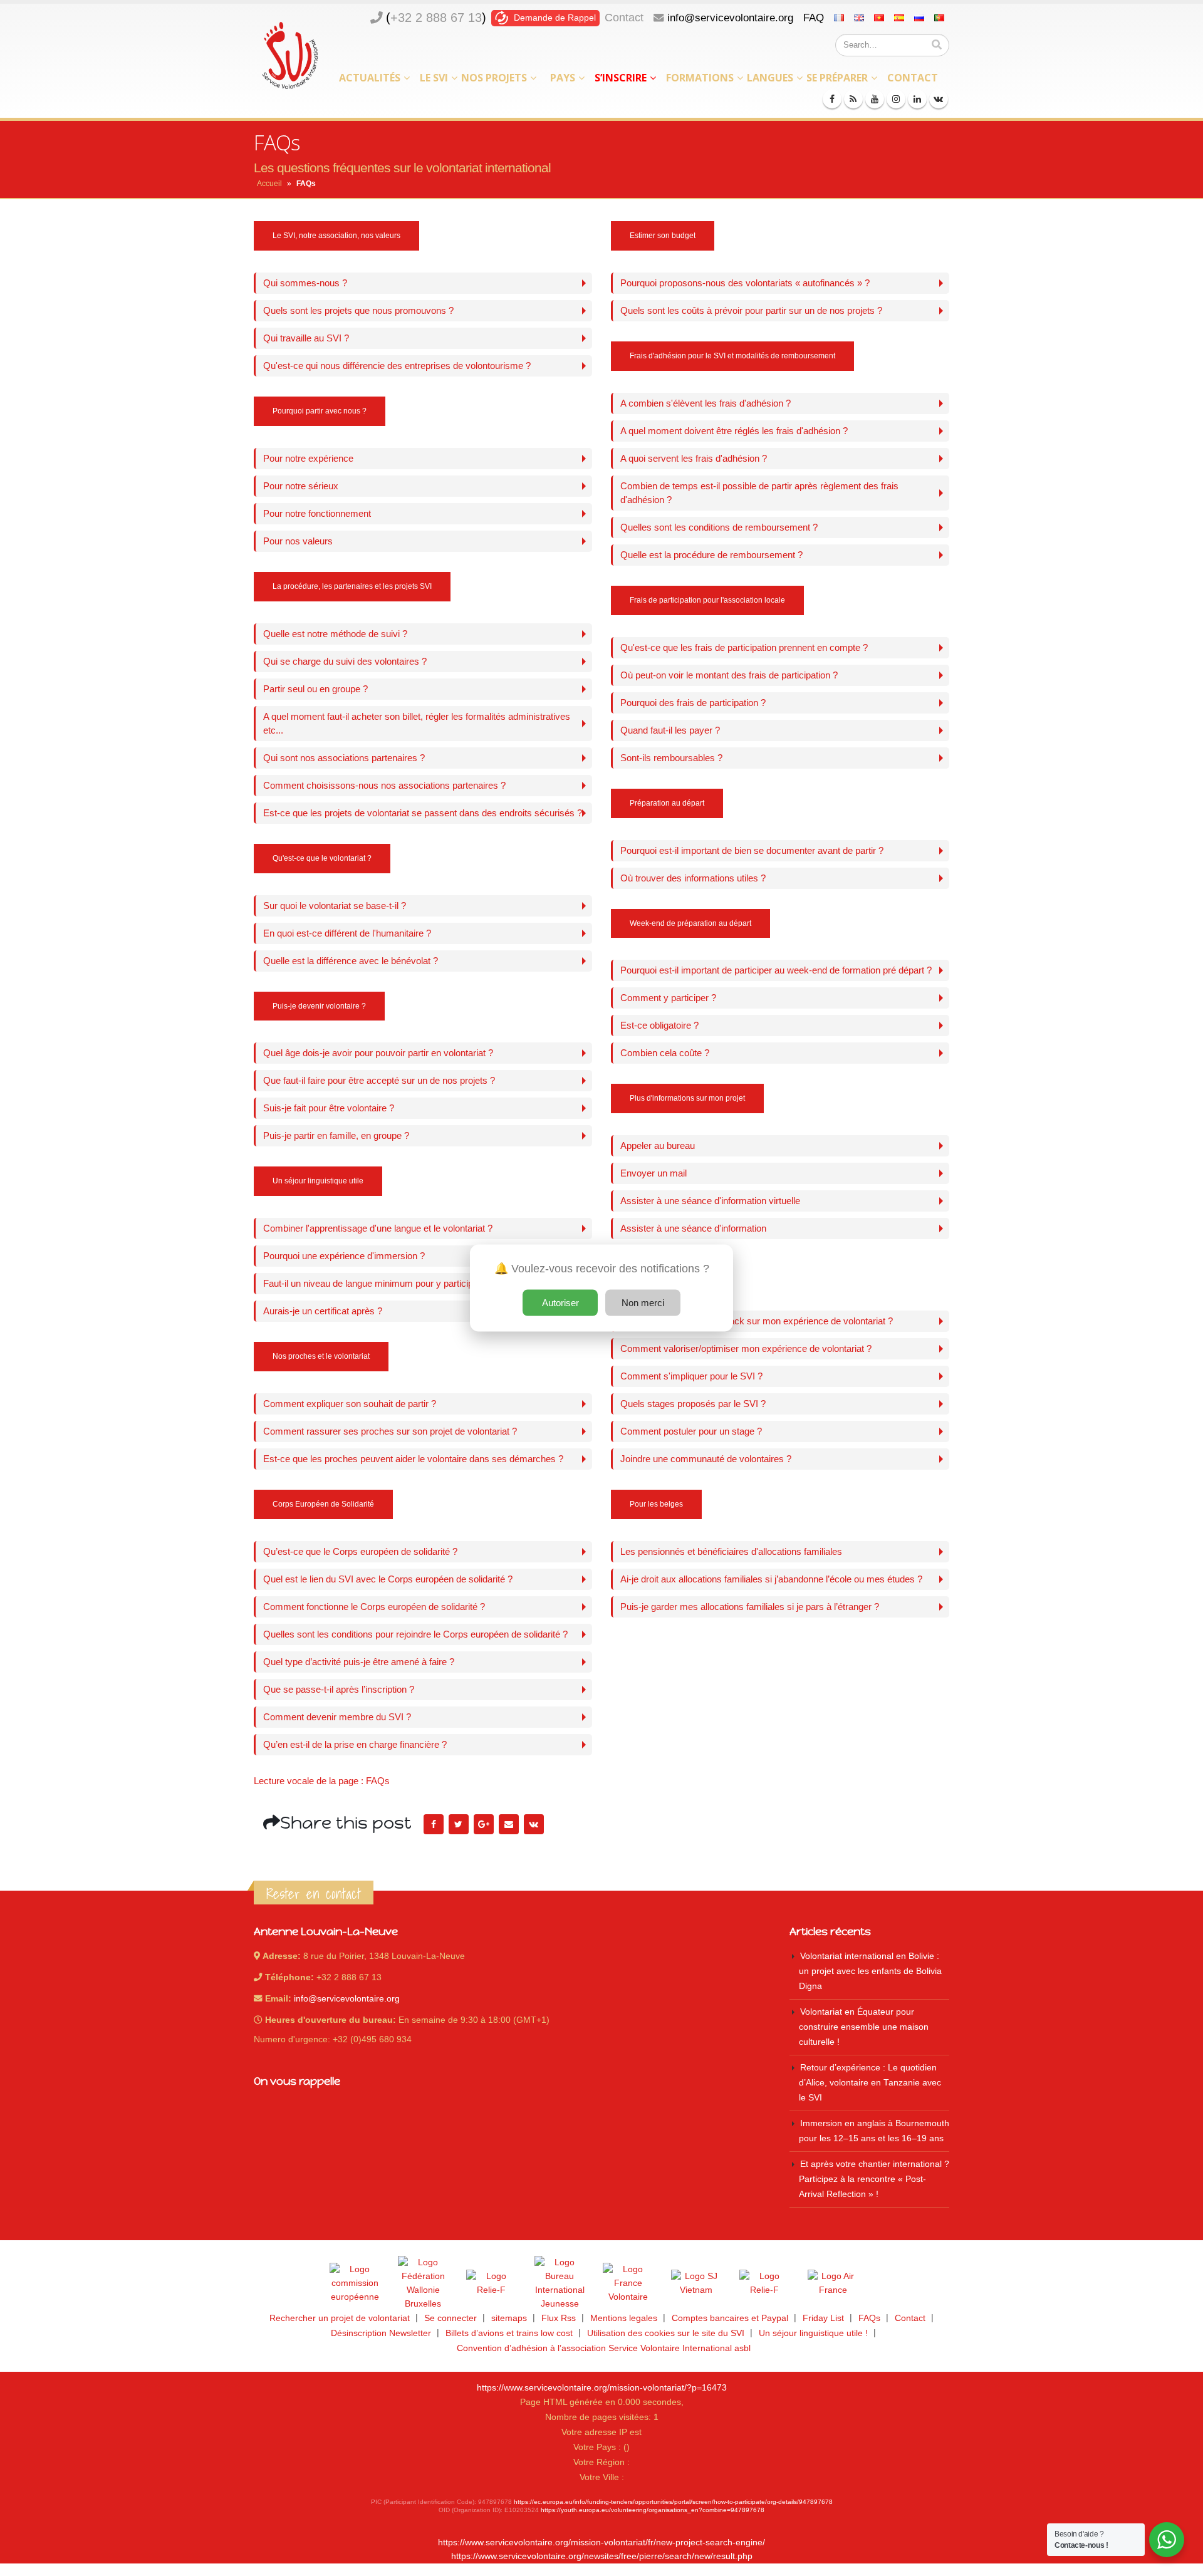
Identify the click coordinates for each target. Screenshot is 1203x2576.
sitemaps (509, 2318)
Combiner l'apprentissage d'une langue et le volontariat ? (378, 1228)
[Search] (937, 45)
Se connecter (450, 2318)
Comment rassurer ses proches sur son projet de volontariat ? (390, 1431)
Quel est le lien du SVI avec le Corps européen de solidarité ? (388, 1579)
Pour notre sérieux (301, 486)
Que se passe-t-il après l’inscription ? (339, 1689)
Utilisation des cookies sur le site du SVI (666, 2333)
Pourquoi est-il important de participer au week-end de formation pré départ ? (776, 970)
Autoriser (560, 1303)
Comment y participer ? (668, 998)
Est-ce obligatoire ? (659, 1025)
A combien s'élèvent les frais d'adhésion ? (706, 403)
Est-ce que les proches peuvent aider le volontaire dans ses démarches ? (413, 1459)
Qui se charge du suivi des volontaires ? (345, 661)
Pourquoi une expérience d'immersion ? (344, 1256)
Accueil (269, 184)
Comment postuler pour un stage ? (691, 1431)
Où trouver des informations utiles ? (693, 878)
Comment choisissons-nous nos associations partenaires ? (384, 785)
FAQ (814, 18)
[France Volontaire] (628, 2283)
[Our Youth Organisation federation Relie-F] (491, 2283)
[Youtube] (875, 99)
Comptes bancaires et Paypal (730, 2318)
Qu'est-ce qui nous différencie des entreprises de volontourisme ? (397, 366)
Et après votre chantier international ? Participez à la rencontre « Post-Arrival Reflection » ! (874, 2179)
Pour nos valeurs (298, 541)
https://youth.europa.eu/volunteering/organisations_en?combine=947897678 (653, 2510)
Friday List (823, 2318)
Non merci (643, 1303)
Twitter (459, 1824)
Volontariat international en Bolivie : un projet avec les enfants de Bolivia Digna (870, 1971)
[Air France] (833, 2283)
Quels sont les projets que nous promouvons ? (358, 310)
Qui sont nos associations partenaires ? (344, 758)
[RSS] (853, 99)
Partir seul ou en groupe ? (315, 689)
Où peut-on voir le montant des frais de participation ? (729, 675)
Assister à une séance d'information (693, 1228)
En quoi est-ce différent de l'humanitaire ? (347, 933)
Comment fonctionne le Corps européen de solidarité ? (374, 1607)
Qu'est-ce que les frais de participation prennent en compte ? (744, 647)
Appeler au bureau (658, 1145)
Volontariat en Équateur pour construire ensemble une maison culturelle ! (864, 2027)
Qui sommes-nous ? (305, 283)
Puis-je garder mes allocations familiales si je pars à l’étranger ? (750, 1607)
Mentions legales (624, 2318)
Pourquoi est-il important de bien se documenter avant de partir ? (752, 850)
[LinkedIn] (917, 99)
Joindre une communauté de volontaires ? (706, 1459)
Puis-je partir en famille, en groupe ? (336, 1135)
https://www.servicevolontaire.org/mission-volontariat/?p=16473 (602, 2388)
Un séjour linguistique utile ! (813, 2333)
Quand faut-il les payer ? (670, 730)
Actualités (370, 78)
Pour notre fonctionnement (317, 513)
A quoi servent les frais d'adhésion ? (694, 458)
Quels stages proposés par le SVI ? (693, 1404)
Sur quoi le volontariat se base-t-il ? (335, 906)
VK (534, 1824)
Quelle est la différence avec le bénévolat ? (351, 961)
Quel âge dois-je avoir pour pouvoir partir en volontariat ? (378, 1053)
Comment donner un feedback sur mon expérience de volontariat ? (757, 1321)
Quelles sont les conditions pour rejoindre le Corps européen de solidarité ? (415, 1634)
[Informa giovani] (764, 2283)
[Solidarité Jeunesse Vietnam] (696, 2283)
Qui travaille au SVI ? (306, 338)
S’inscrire (621, 78)
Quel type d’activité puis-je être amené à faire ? (359, 1662)
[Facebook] (832, 99)
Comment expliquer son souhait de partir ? (350, 1404)
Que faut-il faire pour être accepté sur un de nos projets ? (379, 1080)
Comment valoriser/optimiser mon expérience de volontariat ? (746, 1348)
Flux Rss (559, 2318)
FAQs (869, 2318)
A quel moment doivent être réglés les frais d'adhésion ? (734, 431)
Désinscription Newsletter (381, 2333)
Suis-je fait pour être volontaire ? (329, 1108)
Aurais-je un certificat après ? (323, 1311)
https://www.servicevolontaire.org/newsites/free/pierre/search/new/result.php (602, 2556)
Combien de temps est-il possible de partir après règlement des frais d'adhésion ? (759, 493)
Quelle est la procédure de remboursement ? (711, 555)
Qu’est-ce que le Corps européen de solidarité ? (360, 1551)
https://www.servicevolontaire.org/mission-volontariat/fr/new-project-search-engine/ (601, 2542)
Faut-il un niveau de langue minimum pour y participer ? (376, 1283)
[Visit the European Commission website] (355, 2283)
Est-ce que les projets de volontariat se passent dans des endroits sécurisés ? (423, 813)
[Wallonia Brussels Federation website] (423, 2283)
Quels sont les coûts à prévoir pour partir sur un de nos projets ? (751, 310)
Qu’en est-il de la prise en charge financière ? (355, 1744)
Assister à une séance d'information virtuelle (710, 1201)
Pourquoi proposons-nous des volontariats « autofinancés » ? (745, 283)
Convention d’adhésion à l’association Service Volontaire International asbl (604, 2348)
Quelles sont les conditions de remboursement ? (719, 527)
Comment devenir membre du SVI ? (337, 1717)
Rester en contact (314, 1894)
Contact (624, 18)
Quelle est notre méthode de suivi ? (335, 634)
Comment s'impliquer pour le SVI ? (691, 1376)
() (436, 18)
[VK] (939, 99)
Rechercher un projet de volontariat (340, 2318)
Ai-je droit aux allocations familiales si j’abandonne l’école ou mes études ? (771, 1579)
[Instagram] (896, 99)
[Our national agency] (560, 2283)
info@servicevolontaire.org (730, 18)
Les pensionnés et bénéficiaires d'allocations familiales (731, 1551)
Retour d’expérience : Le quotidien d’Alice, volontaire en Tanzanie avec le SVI (870, 2083)
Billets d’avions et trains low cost (509, 2333)
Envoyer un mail (654, 1173)
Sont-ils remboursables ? (671, 758)
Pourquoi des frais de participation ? (693, 703)
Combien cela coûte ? (665, 1053)
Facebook (434, 1824)
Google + (484, 1824)
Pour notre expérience (308, 458)
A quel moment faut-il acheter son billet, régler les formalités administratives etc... (417, 723)
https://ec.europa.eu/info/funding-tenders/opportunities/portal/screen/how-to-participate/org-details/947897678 (673, 2502)
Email (509, 1824)
